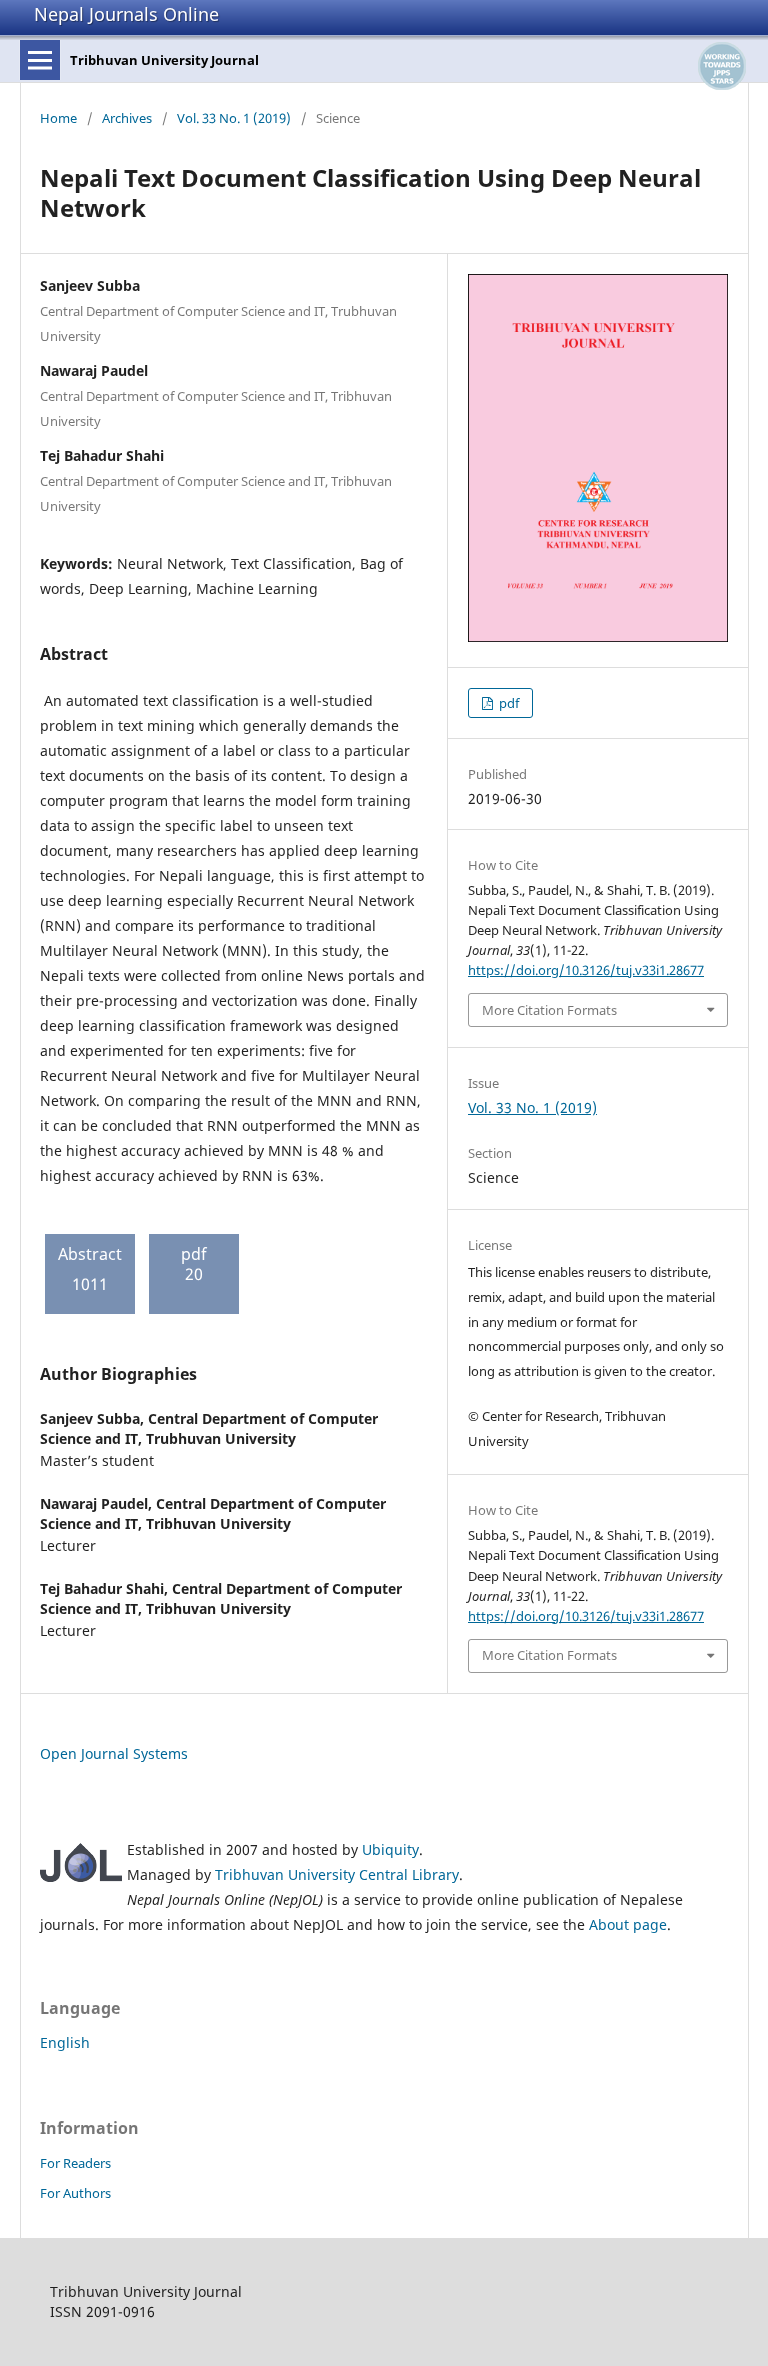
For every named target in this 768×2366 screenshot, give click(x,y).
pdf (507, 703)
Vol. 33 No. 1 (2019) (234, 118)
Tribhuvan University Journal (164, 60)
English (65, 2042)
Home (58, 118)
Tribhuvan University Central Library (337, 1874)
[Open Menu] (40, 60)
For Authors (75, 2193)
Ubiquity (390, 1849)
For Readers (75, 2163)
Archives (127, 118)
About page (628, 1924)
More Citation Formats (549, 1010)
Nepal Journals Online (126, 14)
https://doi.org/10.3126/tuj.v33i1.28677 (586, 970)
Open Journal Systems (114, 1753)
